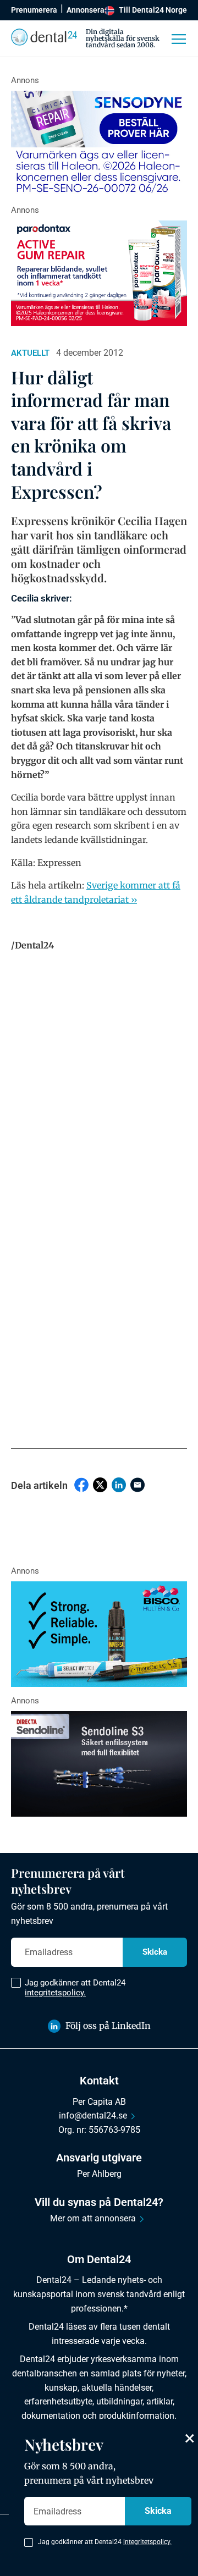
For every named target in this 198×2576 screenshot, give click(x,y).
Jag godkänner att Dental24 (75, 1988)
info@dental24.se (93, 2116)
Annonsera (86, 10)
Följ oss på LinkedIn (108, 2026)
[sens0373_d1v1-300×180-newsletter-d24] (99, 144)
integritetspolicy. (55, 1993)
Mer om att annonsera (93, 2218)
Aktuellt (30, 353)
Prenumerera (34, 10)
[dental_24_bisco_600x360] (99, 1634)
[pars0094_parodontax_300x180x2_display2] (99, 273)
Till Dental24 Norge (153, 10)
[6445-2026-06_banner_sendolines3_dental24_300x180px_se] (99, 1764)
